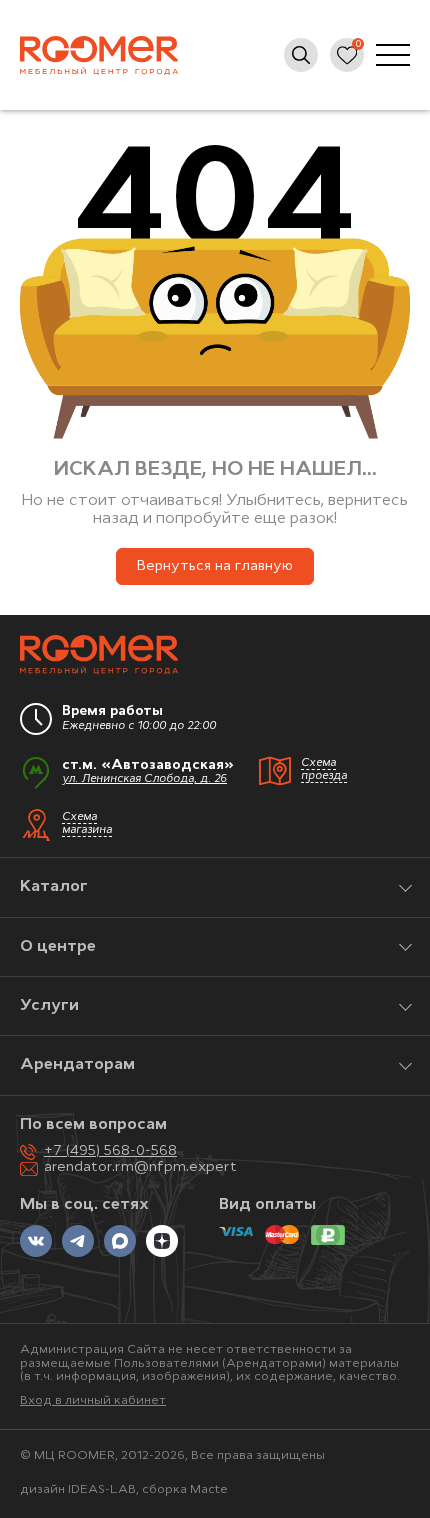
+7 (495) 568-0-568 (110, 1151)
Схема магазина (87, 824)
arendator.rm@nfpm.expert (140, 1167)
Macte (209, 1490)
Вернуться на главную (215, 566)
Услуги (49, 1006)
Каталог (54, 887)
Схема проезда (324, 770)
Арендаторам (77, 1065)
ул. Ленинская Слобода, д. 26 (144, 779)
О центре (58, 947)
